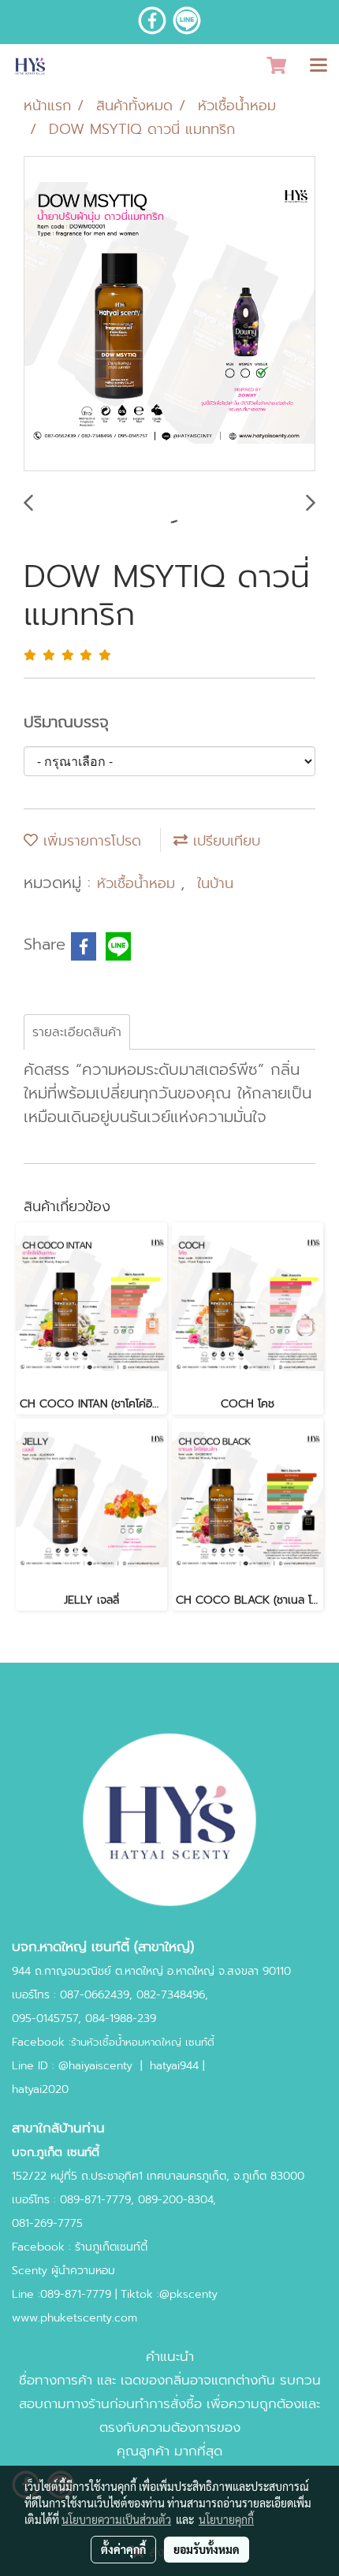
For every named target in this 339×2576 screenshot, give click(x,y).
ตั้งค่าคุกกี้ (123, 2549)
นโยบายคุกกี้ (226, 2519)
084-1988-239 (121, 2018)
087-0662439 (95, 1995)
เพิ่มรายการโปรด (89, 841)
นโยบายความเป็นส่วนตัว (116, 2519)
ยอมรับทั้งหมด (207, 2549)
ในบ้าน (215, 883)
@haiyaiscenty (95, 2066)
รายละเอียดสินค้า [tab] (77, 1032)
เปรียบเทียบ (224, 841)
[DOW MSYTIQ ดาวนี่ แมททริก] (169, 314)
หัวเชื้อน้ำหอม (139, 883)
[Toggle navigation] (319, 66)
